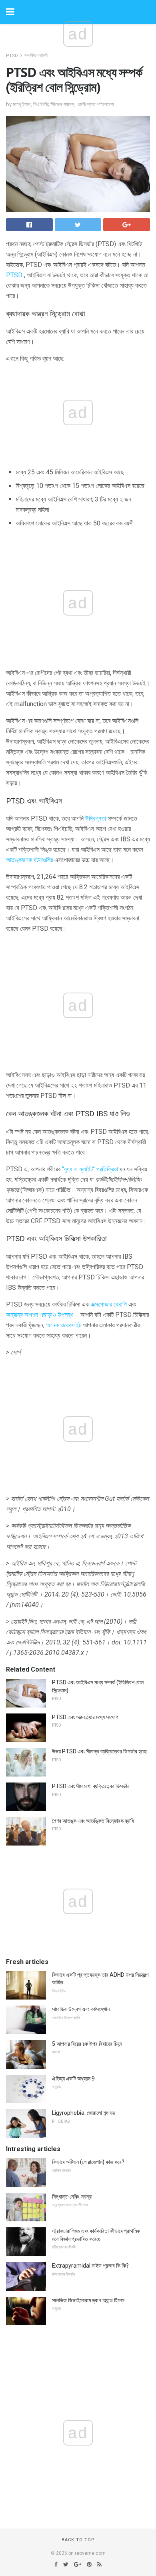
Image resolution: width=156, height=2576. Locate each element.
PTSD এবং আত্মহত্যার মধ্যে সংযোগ (85, 1717)
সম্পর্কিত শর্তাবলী (36, 56)
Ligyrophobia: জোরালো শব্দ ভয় (84, 2113)
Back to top (78, 2540)
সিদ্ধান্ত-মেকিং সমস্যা (72, 2197)
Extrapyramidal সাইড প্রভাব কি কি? (90, 2266)
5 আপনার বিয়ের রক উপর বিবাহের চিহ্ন (87, 2044)
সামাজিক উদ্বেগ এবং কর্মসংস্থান (81, 2009)
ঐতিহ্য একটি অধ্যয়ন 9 (73, 2079)
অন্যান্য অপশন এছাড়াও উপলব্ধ (39, 1315)
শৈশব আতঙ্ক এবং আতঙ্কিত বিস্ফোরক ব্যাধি (93, 1821)
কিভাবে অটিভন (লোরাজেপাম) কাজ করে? (88, 2162)
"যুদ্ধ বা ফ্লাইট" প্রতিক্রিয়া (90, 1169)
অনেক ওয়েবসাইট (64, 1325)
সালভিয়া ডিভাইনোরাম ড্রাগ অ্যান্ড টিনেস (88, 2300)
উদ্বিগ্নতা (96, 818)
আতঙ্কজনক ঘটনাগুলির (29, 860)
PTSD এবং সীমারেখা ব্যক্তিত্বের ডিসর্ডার (91, 1786)
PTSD (12, 56)
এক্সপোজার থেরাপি (109, 1304)
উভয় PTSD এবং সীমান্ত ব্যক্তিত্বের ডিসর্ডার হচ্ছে (99, 1751)
